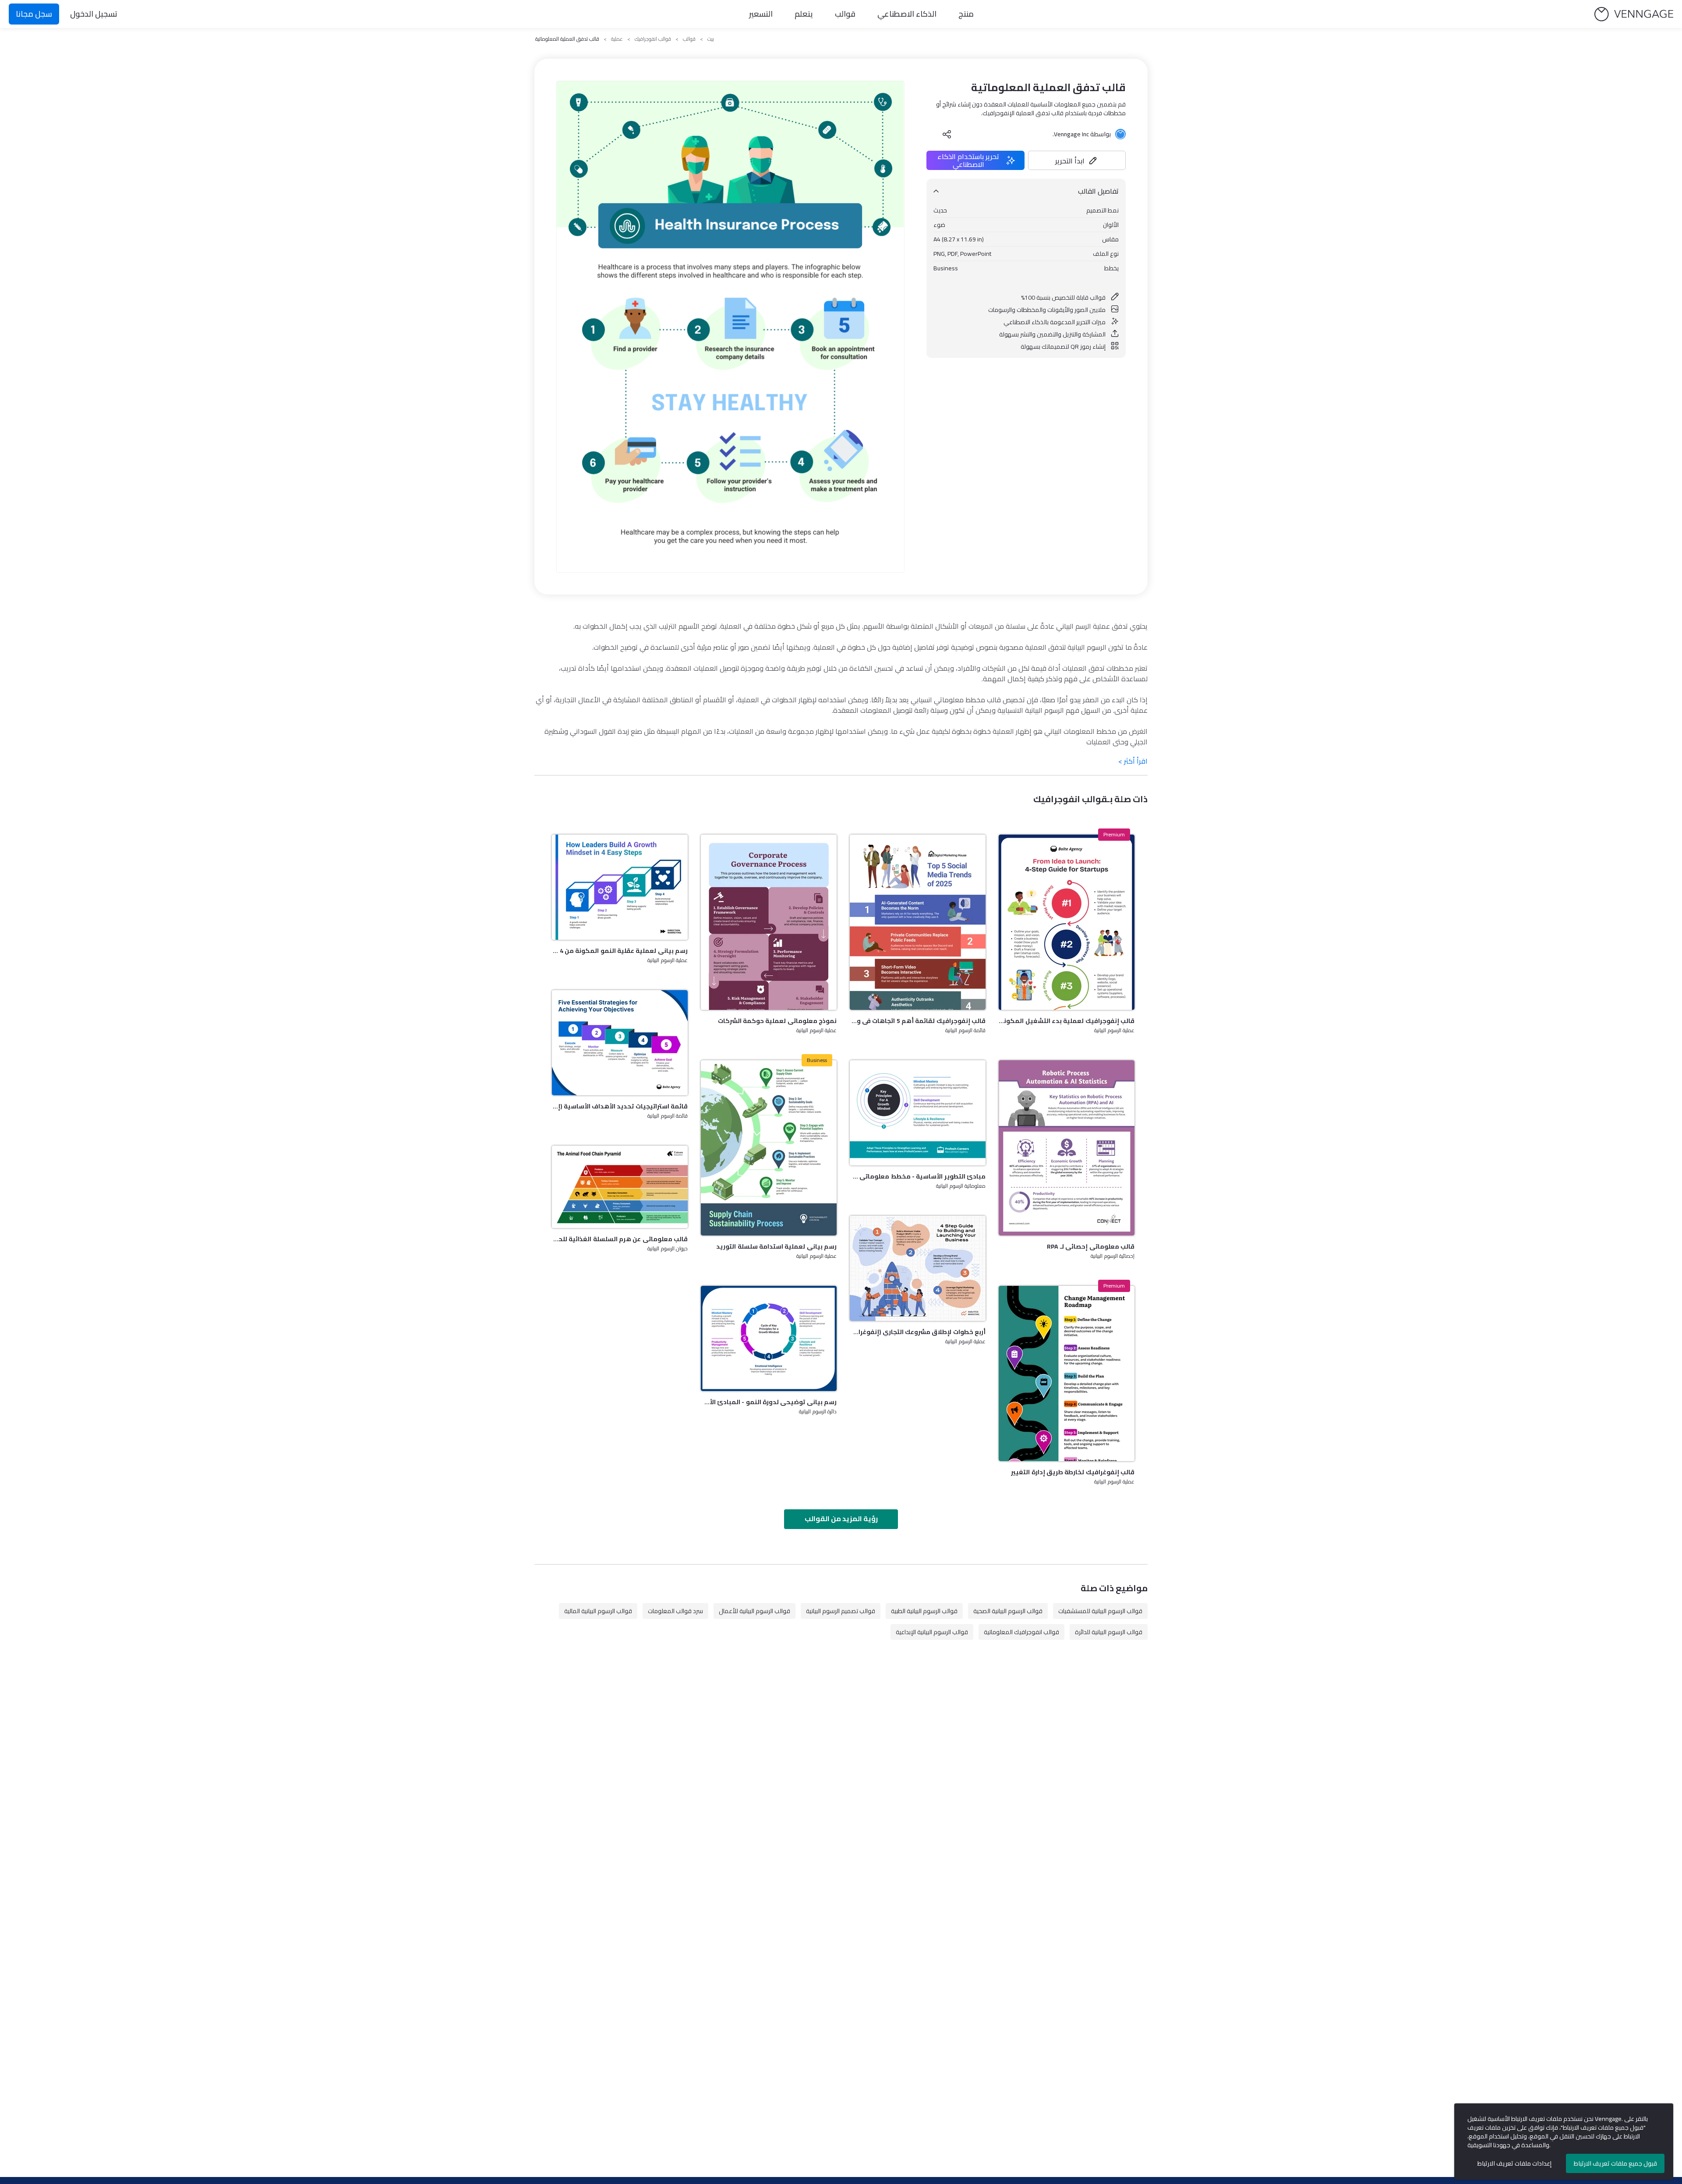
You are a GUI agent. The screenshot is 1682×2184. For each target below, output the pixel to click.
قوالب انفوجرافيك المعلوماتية (1021, 1632)
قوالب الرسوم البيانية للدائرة (1109, 1632)
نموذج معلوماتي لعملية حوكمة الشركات (777, 1021)
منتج (966, 14)
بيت (711, 39)
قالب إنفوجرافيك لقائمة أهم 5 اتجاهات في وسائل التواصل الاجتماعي (918, 1021)
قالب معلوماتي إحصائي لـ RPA (1091, 1246)
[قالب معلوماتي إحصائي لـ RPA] (1067, 1148)
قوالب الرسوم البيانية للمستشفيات (1100, 1611)
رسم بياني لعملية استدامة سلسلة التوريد (776, 1246)
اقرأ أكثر (1133, 761)
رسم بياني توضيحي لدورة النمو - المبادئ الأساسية (769, 1402)
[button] (1077, 160)
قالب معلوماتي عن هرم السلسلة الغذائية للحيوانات (620, 1239)
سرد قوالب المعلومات (675, 1611)
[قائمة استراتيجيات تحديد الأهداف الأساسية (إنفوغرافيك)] (620, 1043)
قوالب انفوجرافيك (653, 39)
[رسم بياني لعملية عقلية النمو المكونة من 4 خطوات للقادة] (620, 887)
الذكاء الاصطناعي (907, 14)
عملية (617, 39)
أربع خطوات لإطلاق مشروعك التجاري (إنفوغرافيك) (918, 1332)
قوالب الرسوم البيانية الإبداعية (932, 1632)
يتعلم (804, 14)
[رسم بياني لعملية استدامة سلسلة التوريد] (769, 1148)
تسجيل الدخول (94, 14)
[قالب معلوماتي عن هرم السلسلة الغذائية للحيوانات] (620, 1187)
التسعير (761, 14)
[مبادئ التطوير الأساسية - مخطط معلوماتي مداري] (918, 1113)
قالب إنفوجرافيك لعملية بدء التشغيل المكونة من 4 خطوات (1067, 1021)
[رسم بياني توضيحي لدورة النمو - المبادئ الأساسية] (769, 1338)
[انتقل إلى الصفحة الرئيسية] (1634, 14)
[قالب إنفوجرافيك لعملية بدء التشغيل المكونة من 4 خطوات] (1067, 922)
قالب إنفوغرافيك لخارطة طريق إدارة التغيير (1073, 1472)
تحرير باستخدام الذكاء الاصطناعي (968, 160)
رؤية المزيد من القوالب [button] (841, 1519)
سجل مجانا (34, 14)
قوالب (845, 14)
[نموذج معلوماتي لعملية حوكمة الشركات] (769, 922)
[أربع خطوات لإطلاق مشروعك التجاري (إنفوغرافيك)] (918, 1268)
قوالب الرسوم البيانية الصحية (1008, 1611)
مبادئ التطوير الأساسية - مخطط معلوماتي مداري (918, 1176)
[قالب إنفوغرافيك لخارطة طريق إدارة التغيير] (1067, 1373)
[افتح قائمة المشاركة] (947, 134)
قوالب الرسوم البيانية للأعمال (754, 1611)
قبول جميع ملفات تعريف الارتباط (1615, 2163)
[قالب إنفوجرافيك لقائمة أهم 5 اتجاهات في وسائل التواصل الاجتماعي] (918, 922)
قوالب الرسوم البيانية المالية (598, 1611)
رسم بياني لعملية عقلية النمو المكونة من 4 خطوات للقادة (620, 951)
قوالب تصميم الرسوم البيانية (841, 1611)
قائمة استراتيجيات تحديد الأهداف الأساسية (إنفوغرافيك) (620, 1106)
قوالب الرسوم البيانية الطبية (924, 1611)
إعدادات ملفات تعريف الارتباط (1514, 2163)
